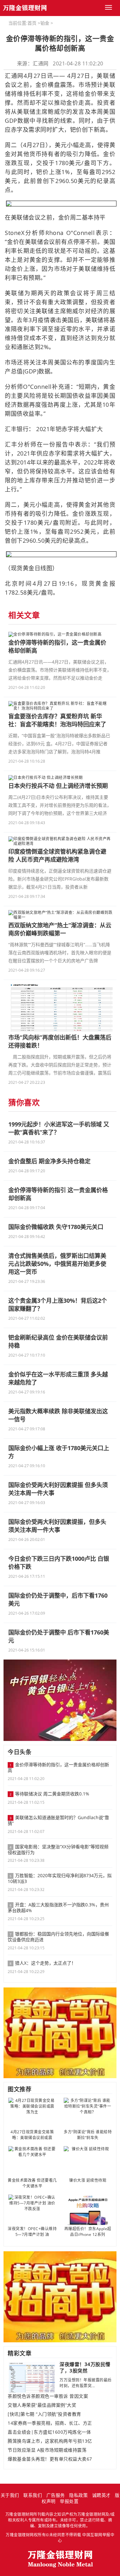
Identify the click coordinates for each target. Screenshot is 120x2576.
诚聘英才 (101, 2495)
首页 (32, 23)
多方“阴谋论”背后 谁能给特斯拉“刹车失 (88, 2135)
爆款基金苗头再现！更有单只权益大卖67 (50, 2459)
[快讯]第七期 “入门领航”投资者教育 (44, 2414)
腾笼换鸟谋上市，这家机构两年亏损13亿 (50, 2441)
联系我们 (33, 2495)
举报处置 (69, 2501)
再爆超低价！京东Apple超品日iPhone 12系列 (88, 2232)
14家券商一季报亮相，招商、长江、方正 (50, 2423)
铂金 (45, 23)
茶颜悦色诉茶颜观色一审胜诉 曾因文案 (48, 2396)
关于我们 (10, 2495)
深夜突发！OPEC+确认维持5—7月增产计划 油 (32, 2232)
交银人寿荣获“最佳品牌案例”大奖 (42, 2405)
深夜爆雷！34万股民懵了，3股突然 (85, 2367)
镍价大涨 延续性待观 (88, 2180)
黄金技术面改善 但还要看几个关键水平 (32, 2183)
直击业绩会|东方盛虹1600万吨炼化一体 (49, 2432)
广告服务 (56, 2495)
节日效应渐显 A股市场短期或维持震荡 (47, 2450)
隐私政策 (78, 2495)
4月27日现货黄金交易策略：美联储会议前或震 (32, 2135)
